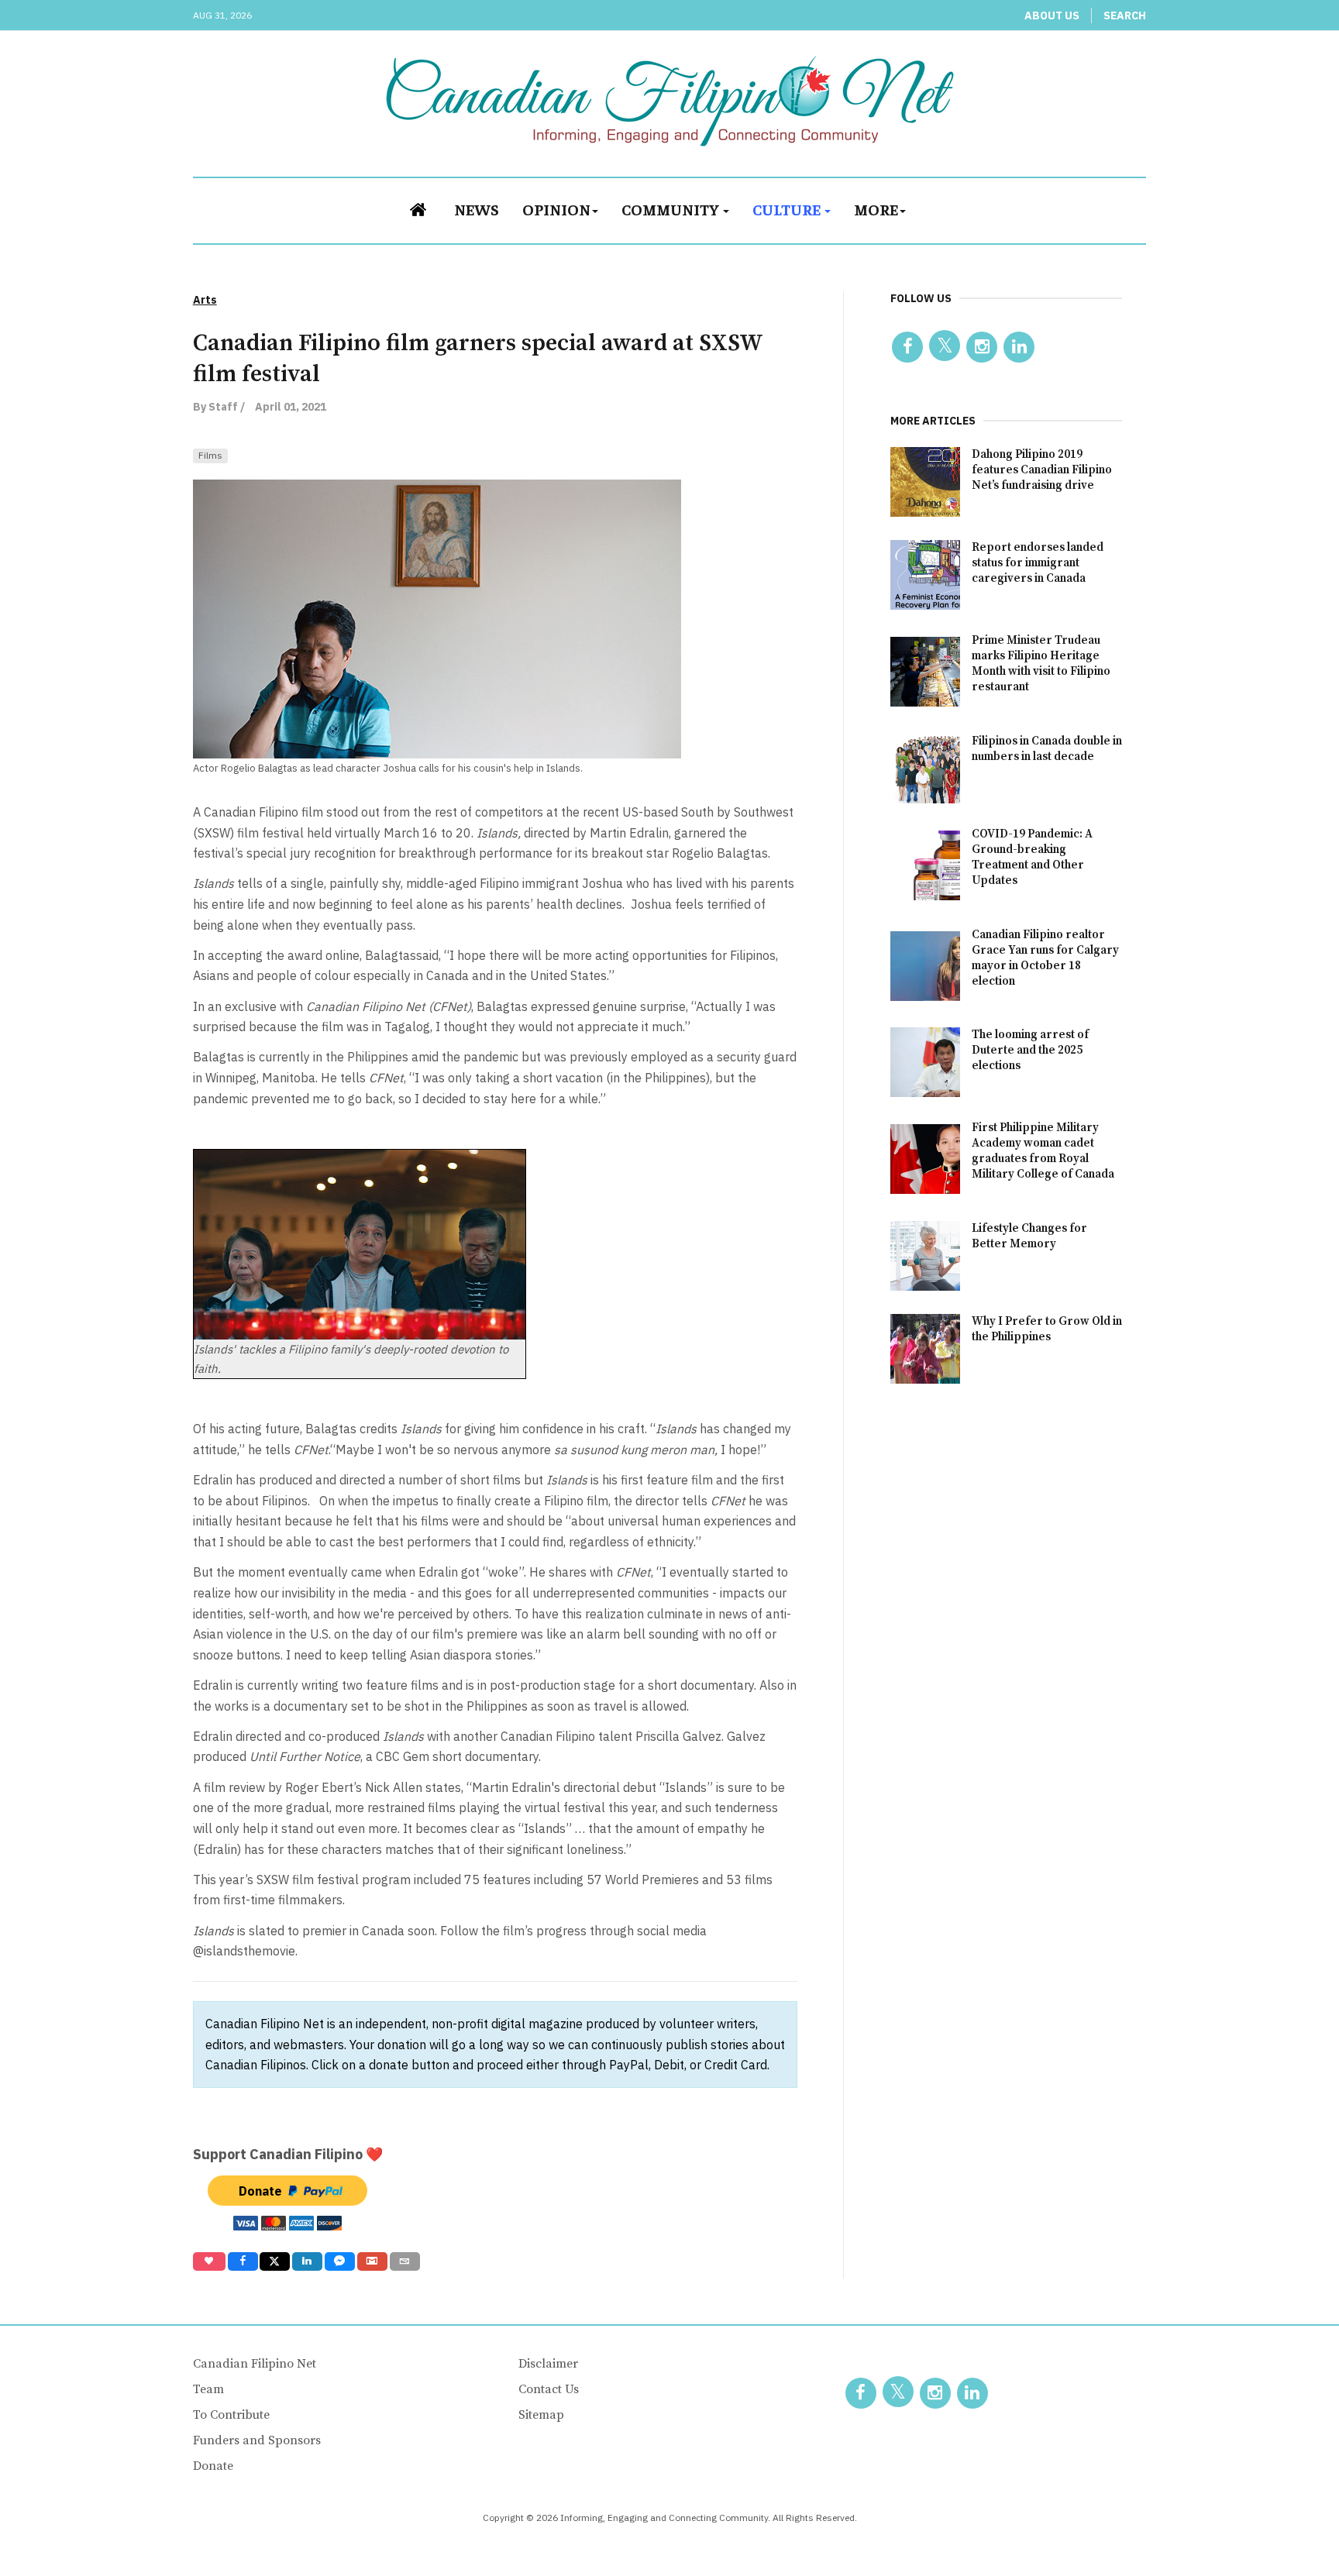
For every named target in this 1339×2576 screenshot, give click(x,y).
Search (1125, 15)
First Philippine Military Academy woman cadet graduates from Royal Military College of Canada (1043, 1151)
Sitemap (541, 2415)
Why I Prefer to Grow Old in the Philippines (1047, 1329)
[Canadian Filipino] (670, 101)
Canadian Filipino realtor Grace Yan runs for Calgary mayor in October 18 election (1045, 958)
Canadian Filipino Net (255, 2364)
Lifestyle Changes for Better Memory (1029, 1236)
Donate (213, 2466)
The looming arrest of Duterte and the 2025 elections (1030, 1050)
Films (210, 455)
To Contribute (231, 2415)
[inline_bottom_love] (209, 2261)
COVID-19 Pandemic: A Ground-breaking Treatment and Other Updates (1032, 857)
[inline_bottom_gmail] (372, 2261)
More (876, 209)
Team (208, 2389)
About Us (1052, 15)
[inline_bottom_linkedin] (307, 2261)
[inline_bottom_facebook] (242, 2261)
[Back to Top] (1293, 2530)
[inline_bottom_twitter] (275, 2261)
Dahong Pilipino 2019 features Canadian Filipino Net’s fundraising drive (1042, 470)
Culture (788, 209)
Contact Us (549, 2389)
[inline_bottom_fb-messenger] (340, 2261)
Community (671, 209)
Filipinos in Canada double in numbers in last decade (1047, 749)
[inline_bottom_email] (405, 2261)
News (477, 209)
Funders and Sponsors (257, 2440)
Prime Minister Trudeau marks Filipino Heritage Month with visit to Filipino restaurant (1041, 664)
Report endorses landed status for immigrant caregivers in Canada (1038, 563)
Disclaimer (548, 2364)
